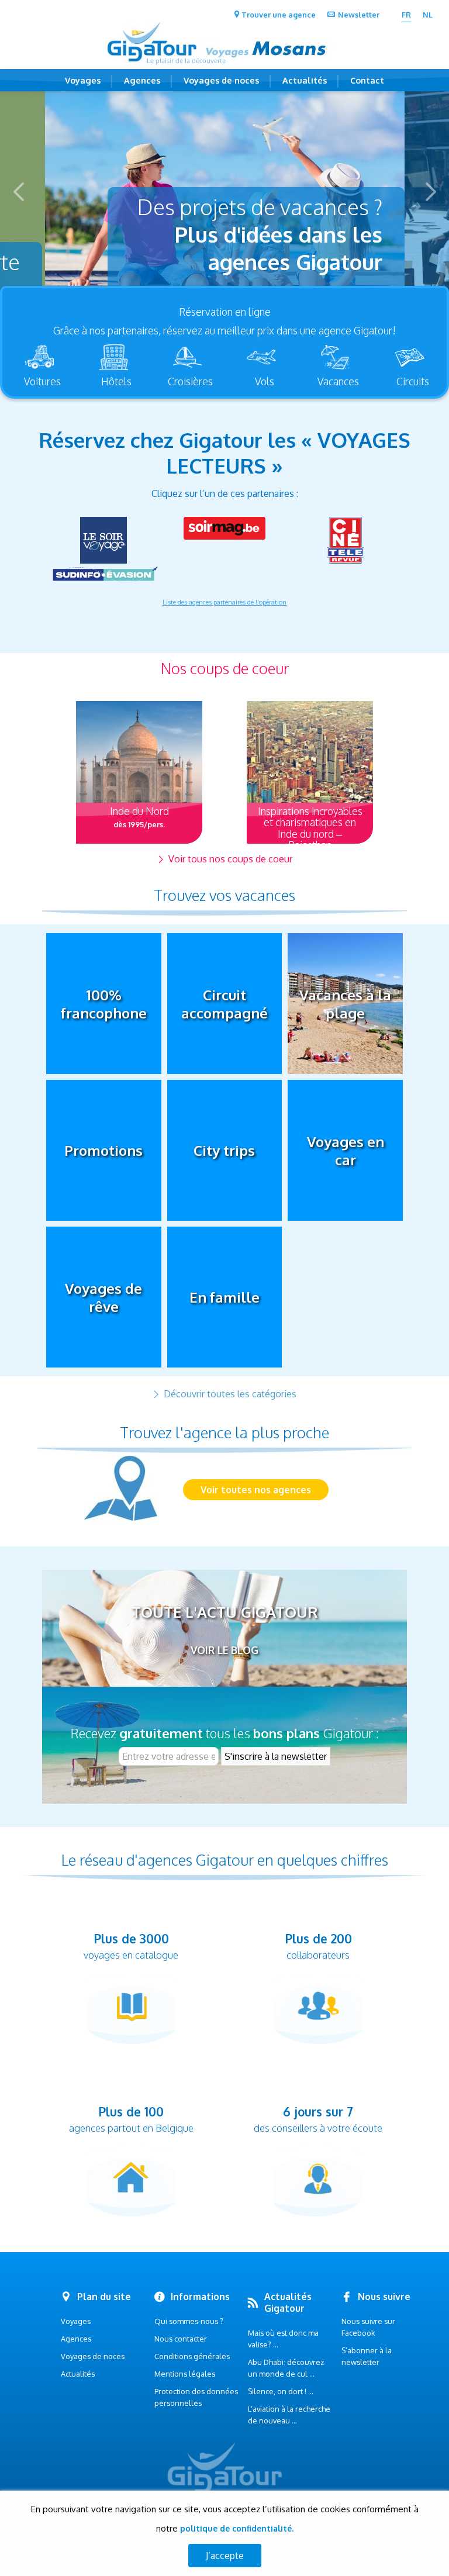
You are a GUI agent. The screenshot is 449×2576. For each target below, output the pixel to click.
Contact (367, 80)
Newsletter (359, 15)
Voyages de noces (221, 80)
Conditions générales (192, 2356)
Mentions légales (185, 2374)
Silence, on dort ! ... (281, 2391)
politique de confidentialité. (237, 2528)
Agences (142, 80)
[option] (225, 192)
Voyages (83, 80)
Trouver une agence (279, 15)
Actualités (305, 80)
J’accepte (225, 2556)
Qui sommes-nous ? (189, 2321)
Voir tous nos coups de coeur (229, 859)
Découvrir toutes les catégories (229, 1394)
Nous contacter (181, 2339)
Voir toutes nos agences (256, 1490)
